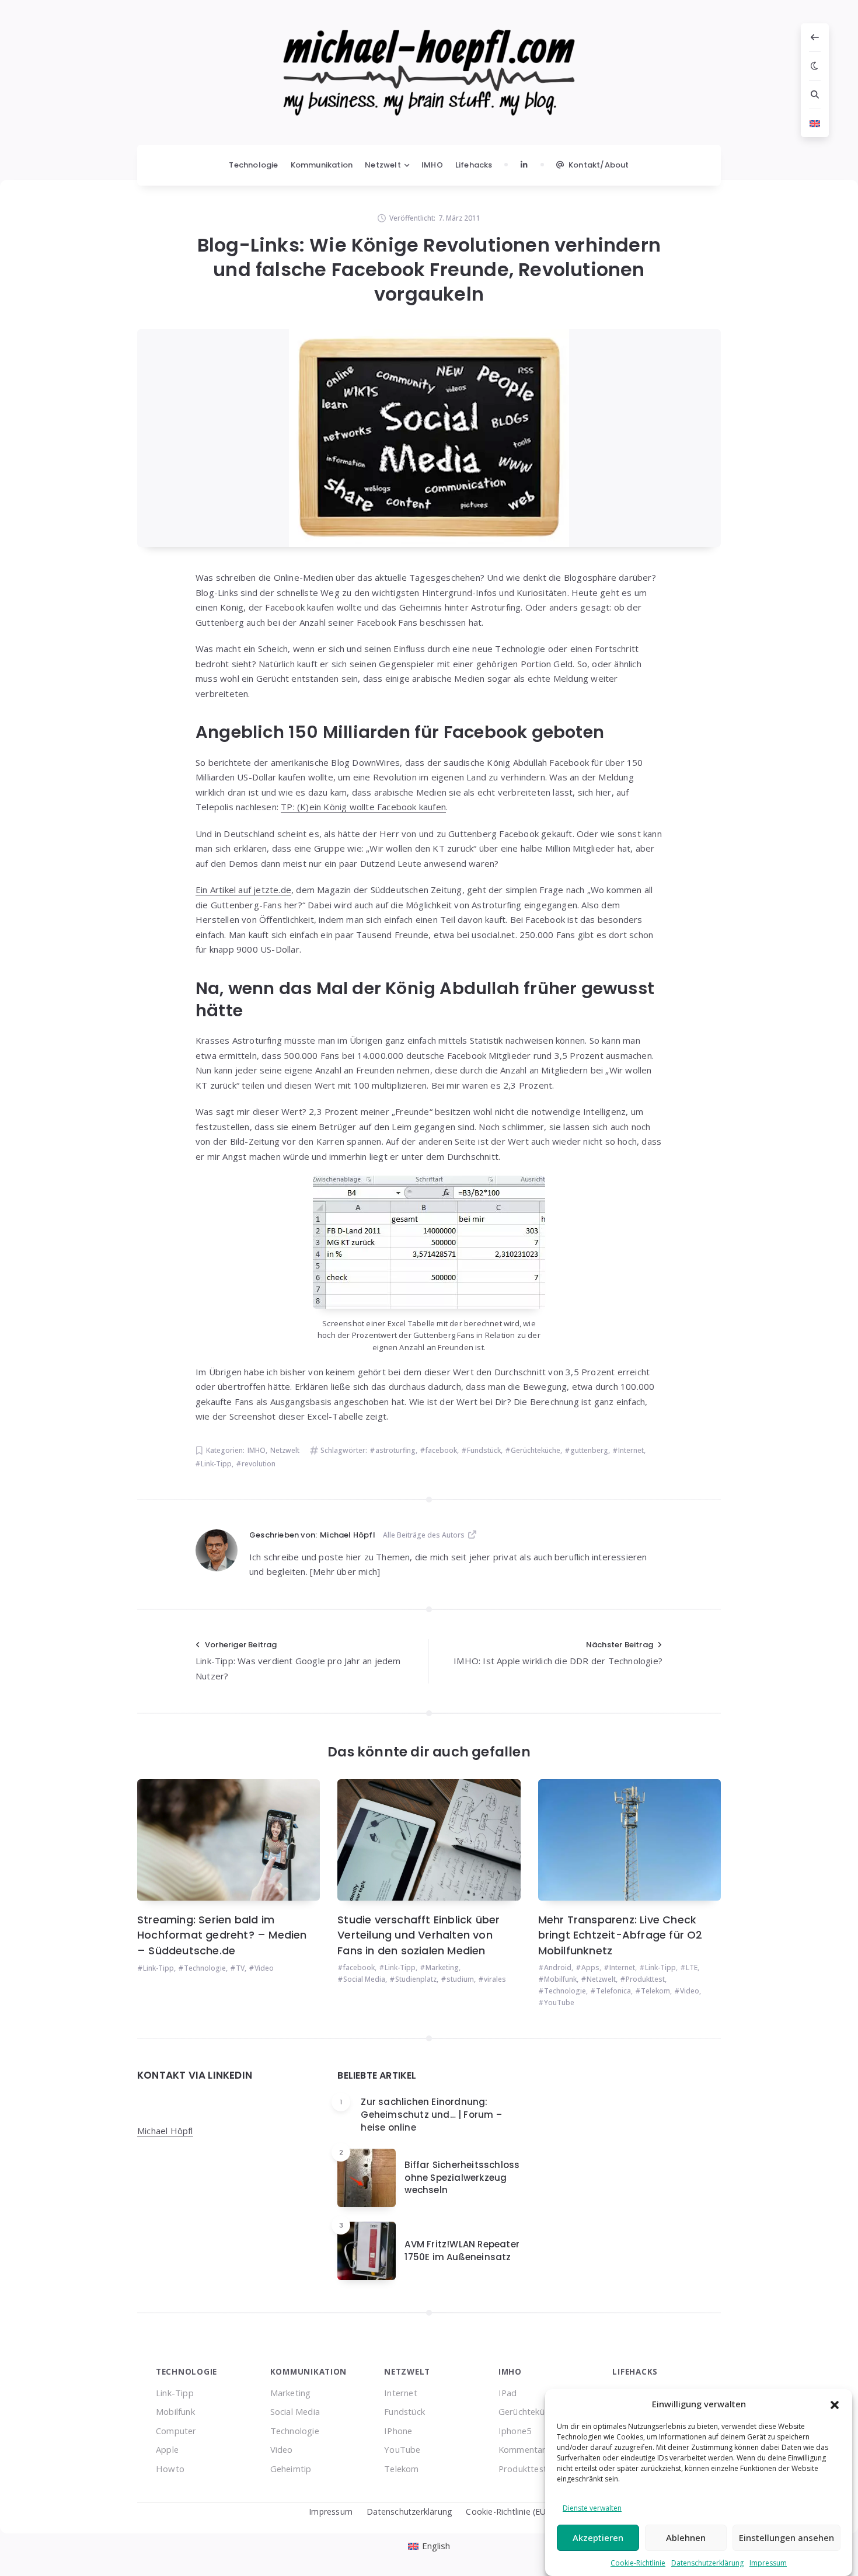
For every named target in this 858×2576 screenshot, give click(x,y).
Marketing (442, 1967)
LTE (692, 1967)
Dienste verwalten (592, 2508)
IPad (508, 2393)
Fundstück (484, 1450)
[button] (835, 2404)
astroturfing (395, 1450)
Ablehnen (686, 2537)
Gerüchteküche (536, 1450)
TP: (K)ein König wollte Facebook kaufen (363, 807)
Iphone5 (515, 2431)
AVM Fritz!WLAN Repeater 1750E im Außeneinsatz (462, 2251)
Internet (631, 1450)
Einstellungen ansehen (786, 2537)
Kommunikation (322, 165)
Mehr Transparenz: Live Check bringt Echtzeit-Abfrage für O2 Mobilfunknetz (620, 1935)
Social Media (364, 1979)
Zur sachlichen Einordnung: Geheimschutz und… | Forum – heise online (431, 2115)
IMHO (432, 165)
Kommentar (522, 2449)
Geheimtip (291, 2469)
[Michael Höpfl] (217, 1550)
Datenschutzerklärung (707, 2563)
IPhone (398, 2431)
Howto (170, 2469)
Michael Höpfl (165, 2131)
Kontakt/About (599, 165)
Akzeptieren (598, 2537)
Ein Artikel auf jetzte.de (243, 890)
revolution (259, 1464)
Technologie (253, 165)
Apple (167, 2449)
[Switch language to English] (815, 123)
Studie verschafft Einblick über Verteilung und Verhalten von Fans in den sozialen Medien (418, 1935)
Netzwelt (383, 165)
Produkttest (645, 1979)
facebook (441, 1450)
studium (460, 1979)
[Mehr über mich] (345, 1571)
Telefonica (613, 1991)
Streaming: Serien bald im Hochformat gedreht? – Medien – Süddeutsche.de (222, 1935)
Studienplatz (416, 1979)
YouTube (559, 2002)
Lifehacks (474, 165)
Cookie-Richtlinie (638, 2563)
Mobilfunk (560, 1979)
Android (558, 1967)
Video (264, 1968)
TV (240, 1968)
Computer (176, 2431)
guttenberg (589, 1450)
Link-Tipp (216, 1464)
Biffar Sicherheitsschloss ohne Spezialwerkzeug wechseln (462, 2178)
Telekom (655, 1991)
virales (495, 1979)
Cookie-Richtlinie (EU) (507, 2511)
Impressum (768, 2563)
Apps (590, 1967)
